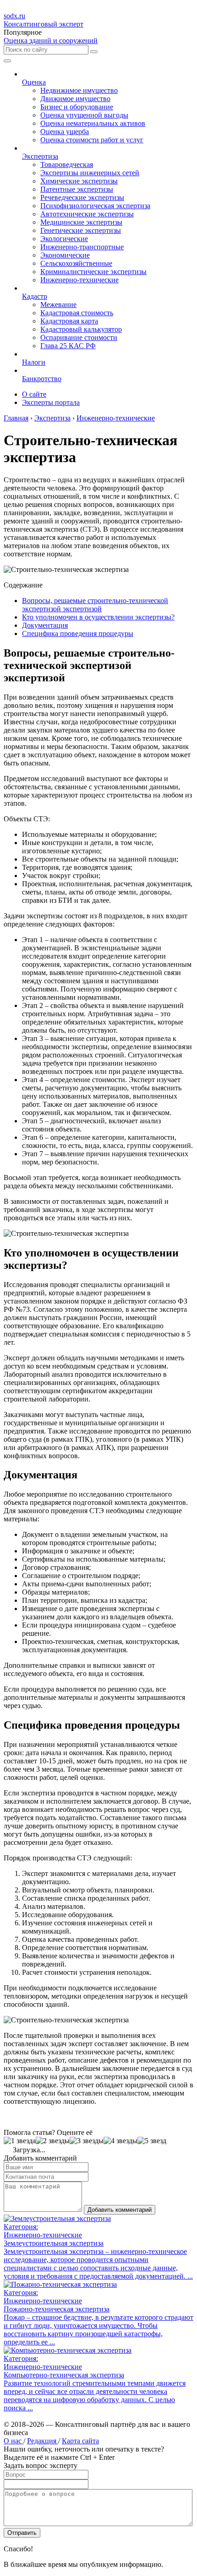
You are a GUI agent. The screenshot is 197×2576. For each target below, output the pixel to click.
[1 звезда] (20, 2141)
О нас (14, 2441)
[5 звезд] (152, 2141)
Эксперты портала (51, 402)
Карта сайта (80, 2441)
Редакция (43, 2441)
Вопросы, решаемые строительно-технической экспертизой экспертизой (95, 605)
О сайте (34, 394)
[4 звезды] (120, 2141)
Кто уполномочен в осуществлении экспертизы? (98, 617)
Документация (45, 625)
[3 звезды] (87, 2141)
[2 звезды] (53, 2141)
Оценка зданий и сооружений (51, 40)
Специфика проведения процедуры (78, 633)
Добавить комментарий (120, 2210)
